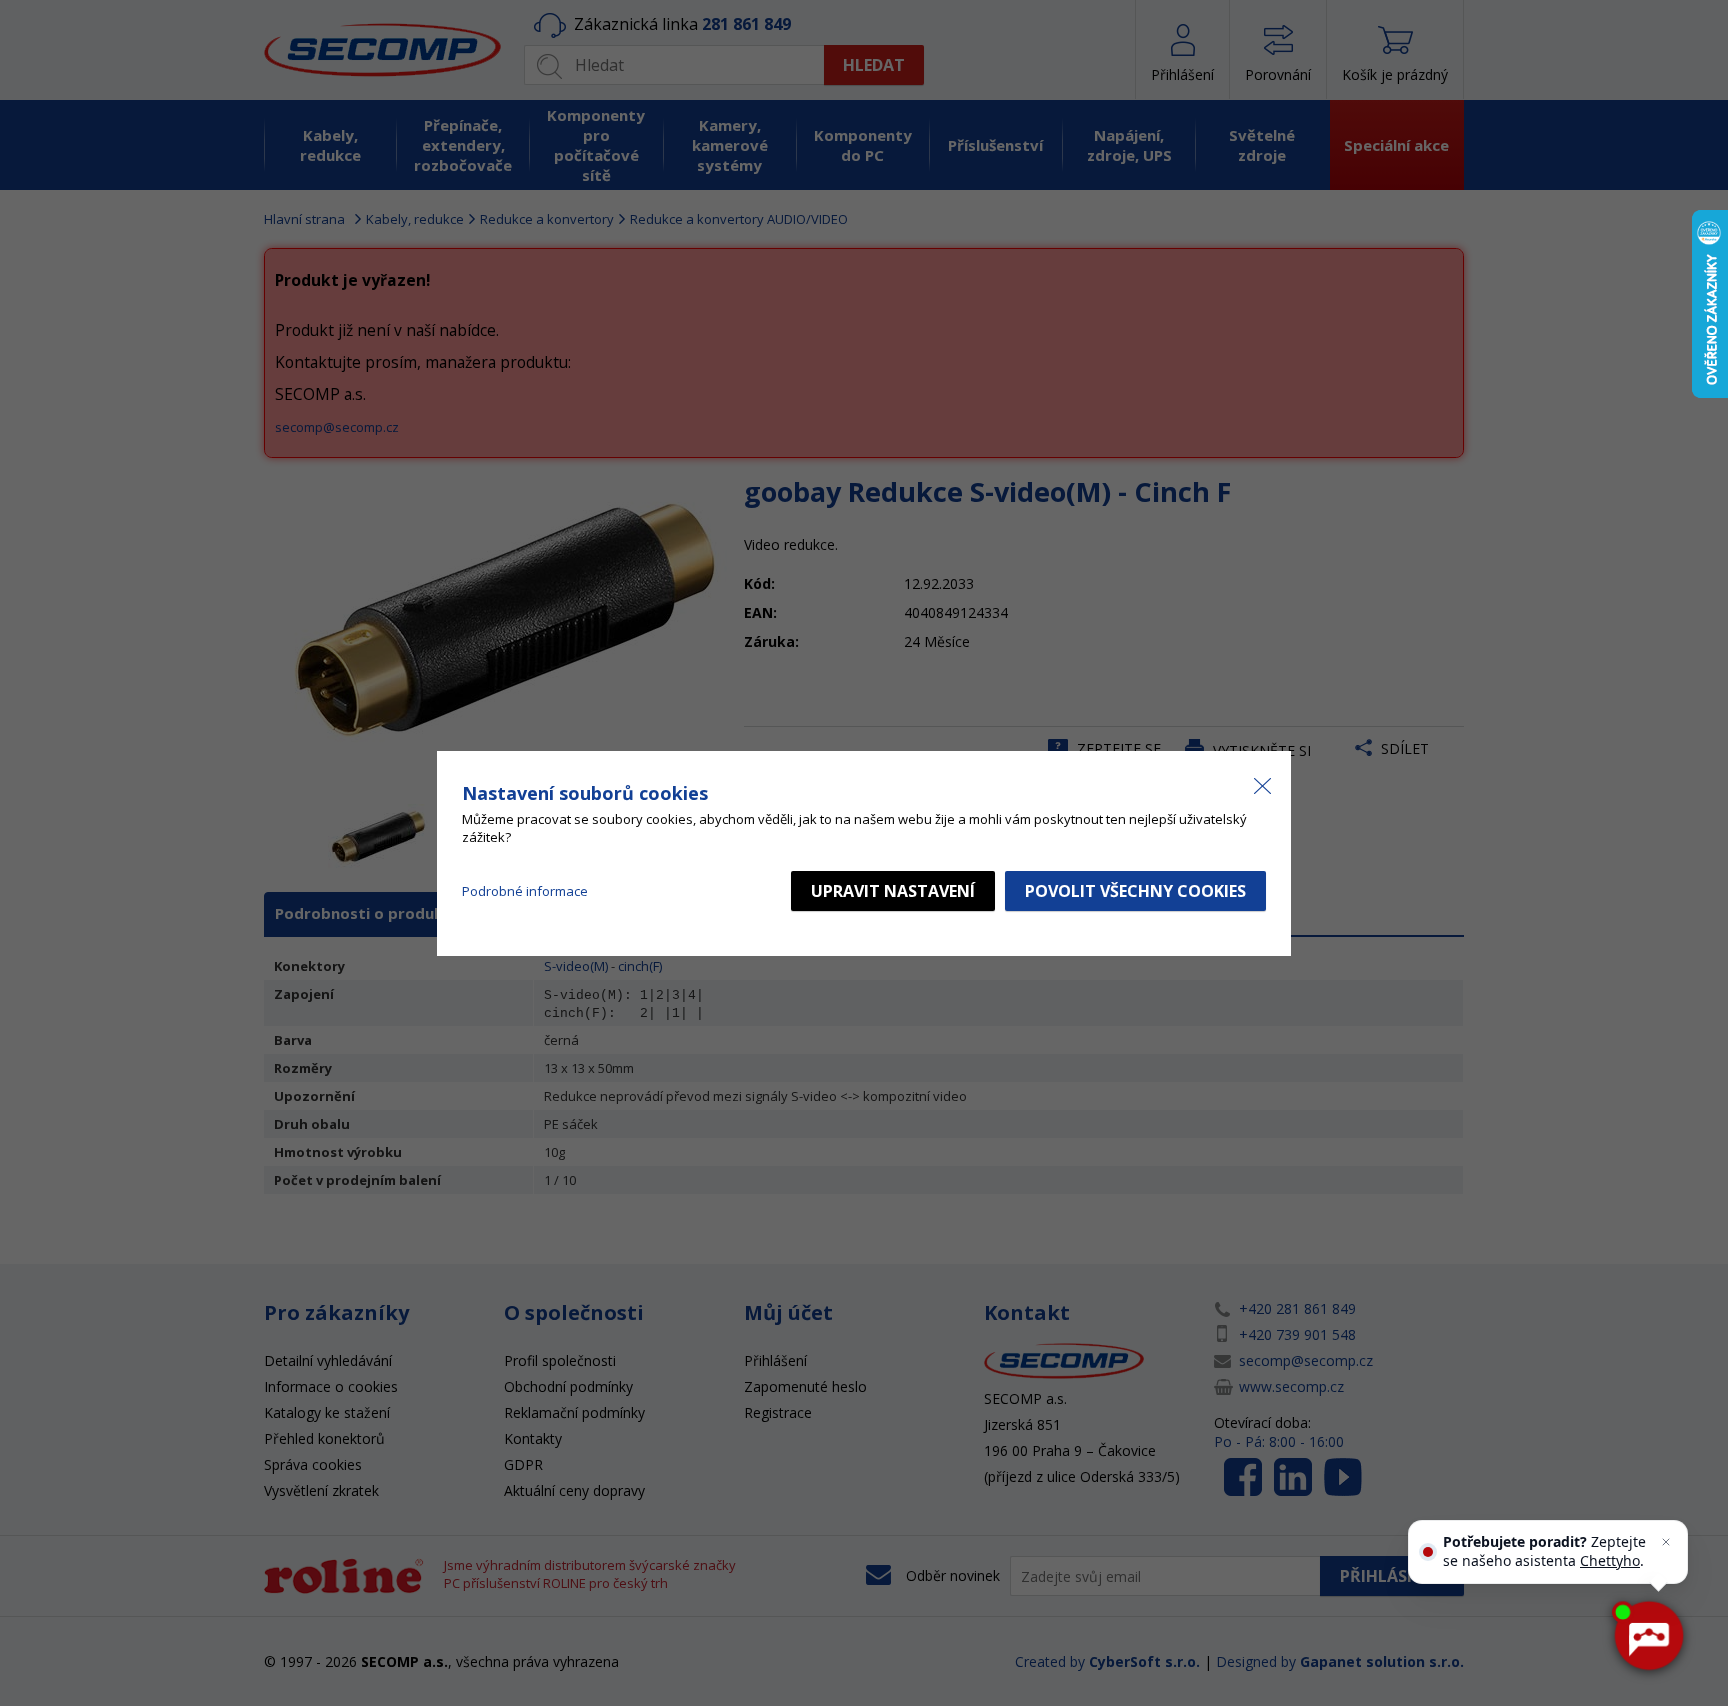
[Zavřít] (1666, 1542)
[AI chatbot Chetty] (1648, 1636)
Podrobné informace (525, 891)
